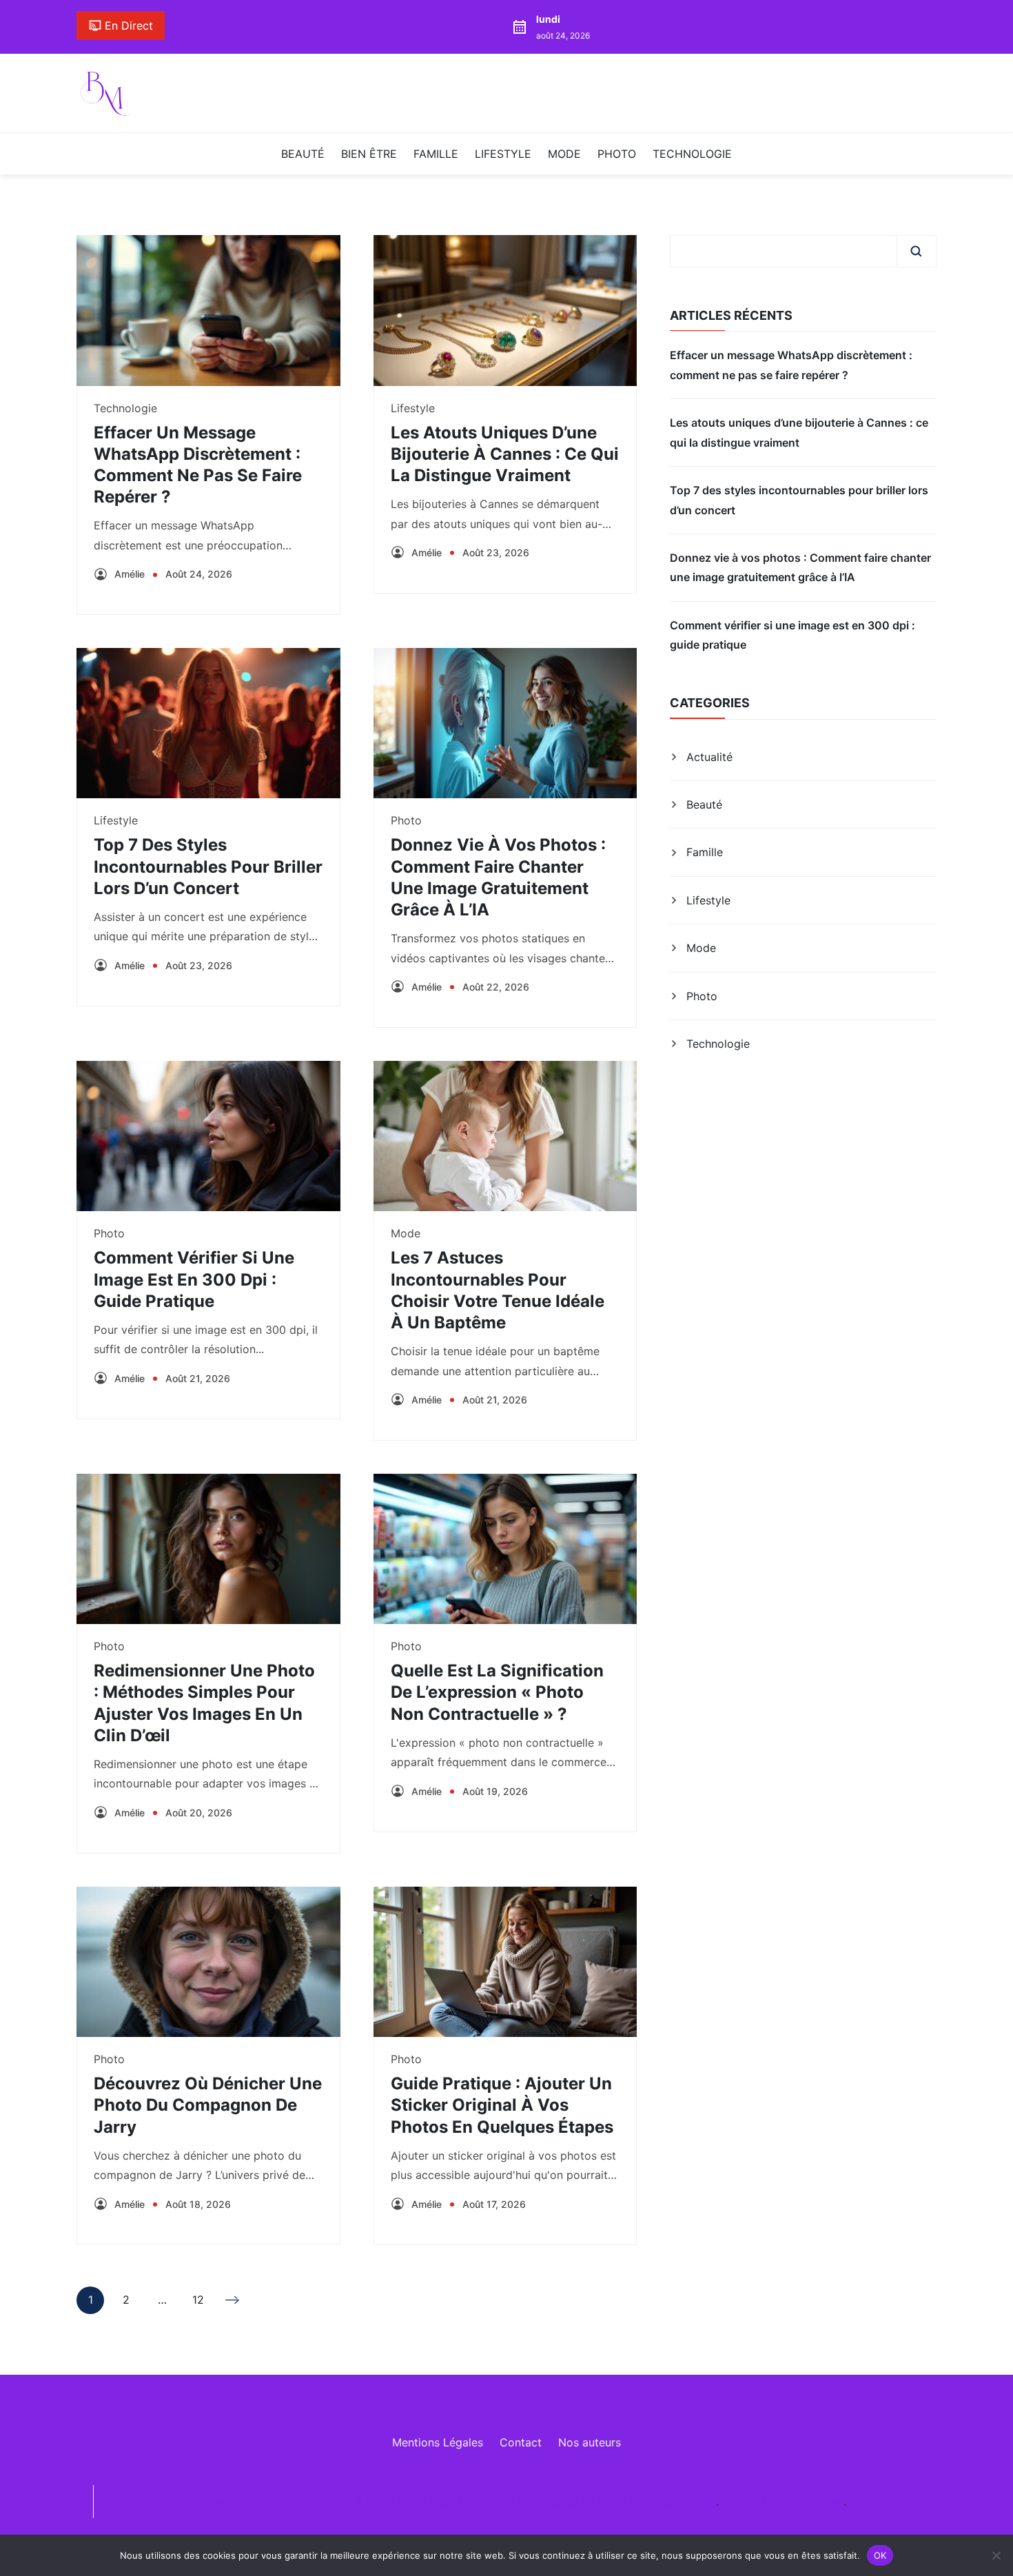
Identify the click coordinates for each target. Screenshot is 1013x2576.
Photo (617, 154)
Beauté (303, 154)
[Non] (996, 2555)
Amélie (130, 574)
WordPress (814, 2502)
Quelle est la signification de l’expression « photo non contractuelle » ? (497, 1692)
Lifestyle (503, 154)
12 (198, 2303)
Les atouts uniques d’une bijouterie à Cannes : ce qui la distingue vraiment (505, 454)
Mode (564, 154)
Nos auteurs (590, 2442)
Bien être (369, 154)
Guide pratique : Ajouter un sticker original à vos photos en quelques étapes (502, 2105)
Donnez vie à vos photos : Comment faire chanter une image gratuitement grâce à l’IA (800, 567)
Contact (521, 2442)
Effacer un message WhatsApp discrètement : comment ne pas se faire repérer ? (791, 365)
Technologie (692, 154)
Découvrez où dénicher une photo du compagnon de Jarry (208, 2105)
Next (234, 2300)
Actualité (709, 757)
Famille (436, 154)
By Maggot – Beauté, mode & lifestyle (309, 2502)
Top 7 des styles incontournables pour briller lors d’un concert (208, 866)
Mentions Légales (438, 2442)
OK (880, 2555)
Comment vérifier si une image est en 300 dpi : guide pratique (194, 1279)
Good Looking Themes (657, 2502)
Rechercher (916, 251)
